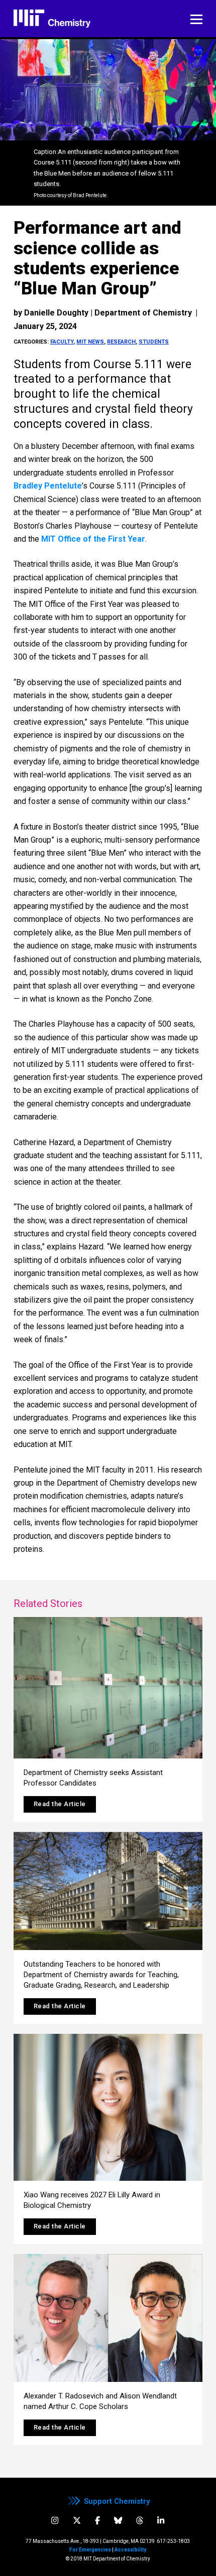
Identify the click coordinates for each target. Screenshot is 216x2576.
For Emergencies (90, 2550)
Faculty (62, 342)
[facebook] (97, 2521)
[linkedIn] (161, 2521)
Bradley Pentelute (48, 486)
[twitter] (77, 2521)
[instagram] (55, 2521)
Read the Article (60, 1804)
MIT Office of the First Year (93, 539)
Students (154, 342)
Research (121, 342)
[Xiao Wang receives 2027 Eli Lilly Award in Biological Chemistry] (108, 2107)
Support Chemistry (117, 2501)
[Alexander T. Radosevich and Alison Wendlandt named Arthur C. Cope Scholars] (108, 2318)
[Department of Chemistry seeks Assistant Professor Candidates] (108, 1688)
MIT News (90, 342)
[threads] (140, 2521)
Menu (196, 20)
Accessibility (130, 2550)
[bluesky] (118, 2521)
